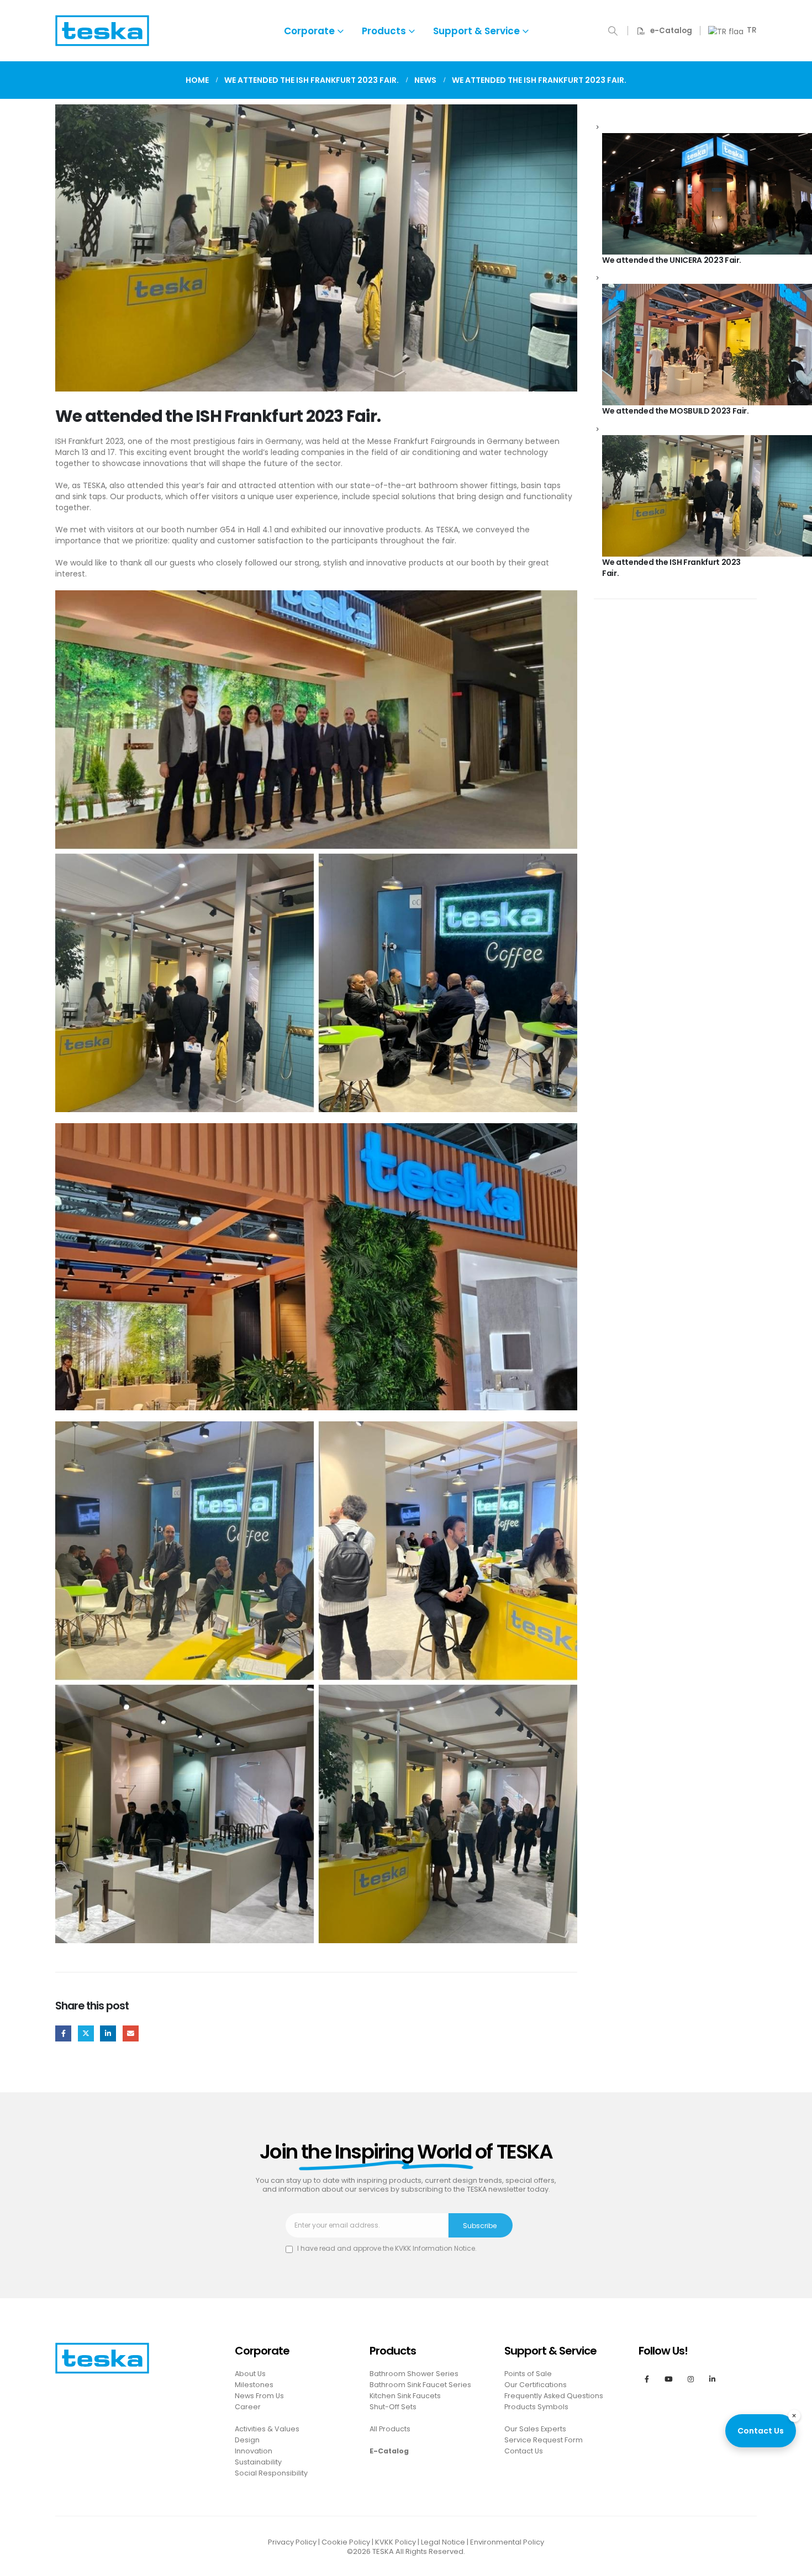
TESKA (383, 2551)
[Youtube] (669, 2379)
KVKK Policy (396, 2542)
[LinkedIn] (712, 2379)
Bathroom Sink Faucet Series (420, 2385)
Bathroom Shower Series (414, 2374)
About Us (250, 2374)
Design (247, 2440)
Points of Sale (528, 2374)
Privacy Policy (292, 2542)
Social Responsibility (271, 2473)
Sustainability (258, 2462)
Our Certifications (536, 2385)
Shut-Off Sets (393, 2407)
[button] (613, 31)
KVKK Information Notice (435, 2248)
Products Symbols (536, 2407)
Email (131, 2033)
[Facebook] (647, 2379)
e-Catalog (671, 31)
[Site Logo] (102, 31)
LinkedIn (108, 2033)
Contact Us (761, 2431)
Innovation (254, 2451)
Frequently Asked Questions (554, 2396)
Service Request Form (544, 2440)
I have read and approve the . (386, 2248)
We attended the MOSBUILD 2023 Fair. (676, 411)
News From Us (259, 2396)
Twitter (86, 2033)
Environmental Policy (507, 2542)
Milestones (254, 2385)
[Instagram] (690, 2379)
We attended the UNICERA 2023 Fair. (672, 260)
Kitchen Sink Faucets (405, 2396)
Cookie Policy (346, 2542)
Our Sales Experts (535, 2429)
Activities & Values (267, 2429)
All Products (390, 2429)
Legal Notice (443, 2542)
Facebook (63, 2033)
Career (248, 2407)
